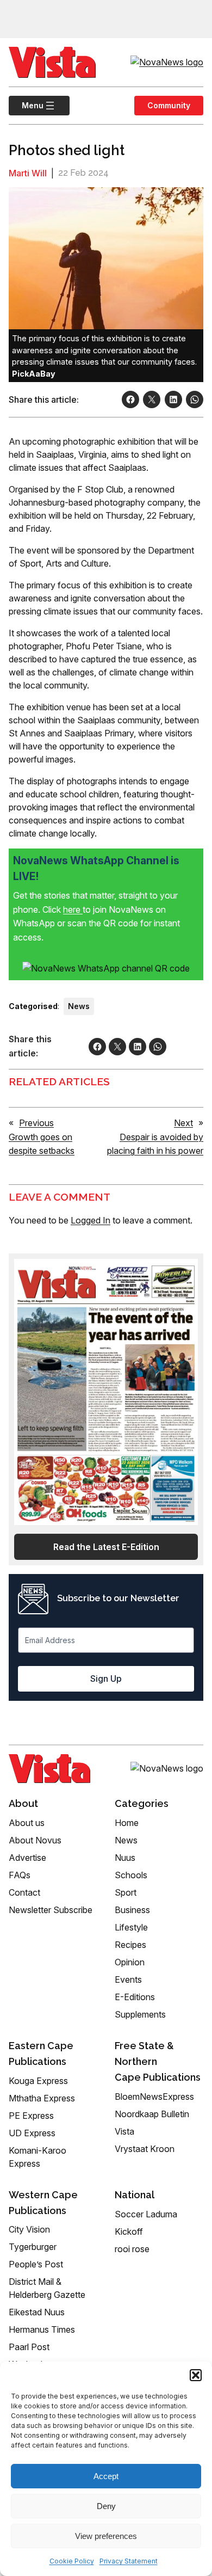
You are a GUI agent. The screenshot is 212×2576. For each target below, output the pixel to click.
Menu (26, 105)
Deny (106, 2506)
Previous (36, 1123)
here (73, 909)
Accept (106, 2476)
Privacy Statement (129, 2561)
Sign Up (106, 1679)
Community (169, 105)
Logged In (91, 1220)
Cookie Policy (72, 2561)
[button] (196, 2375)
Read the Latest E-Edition (106, 1547)
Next (183, 1123)
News (79, 1006)
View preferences (106, 2536)
